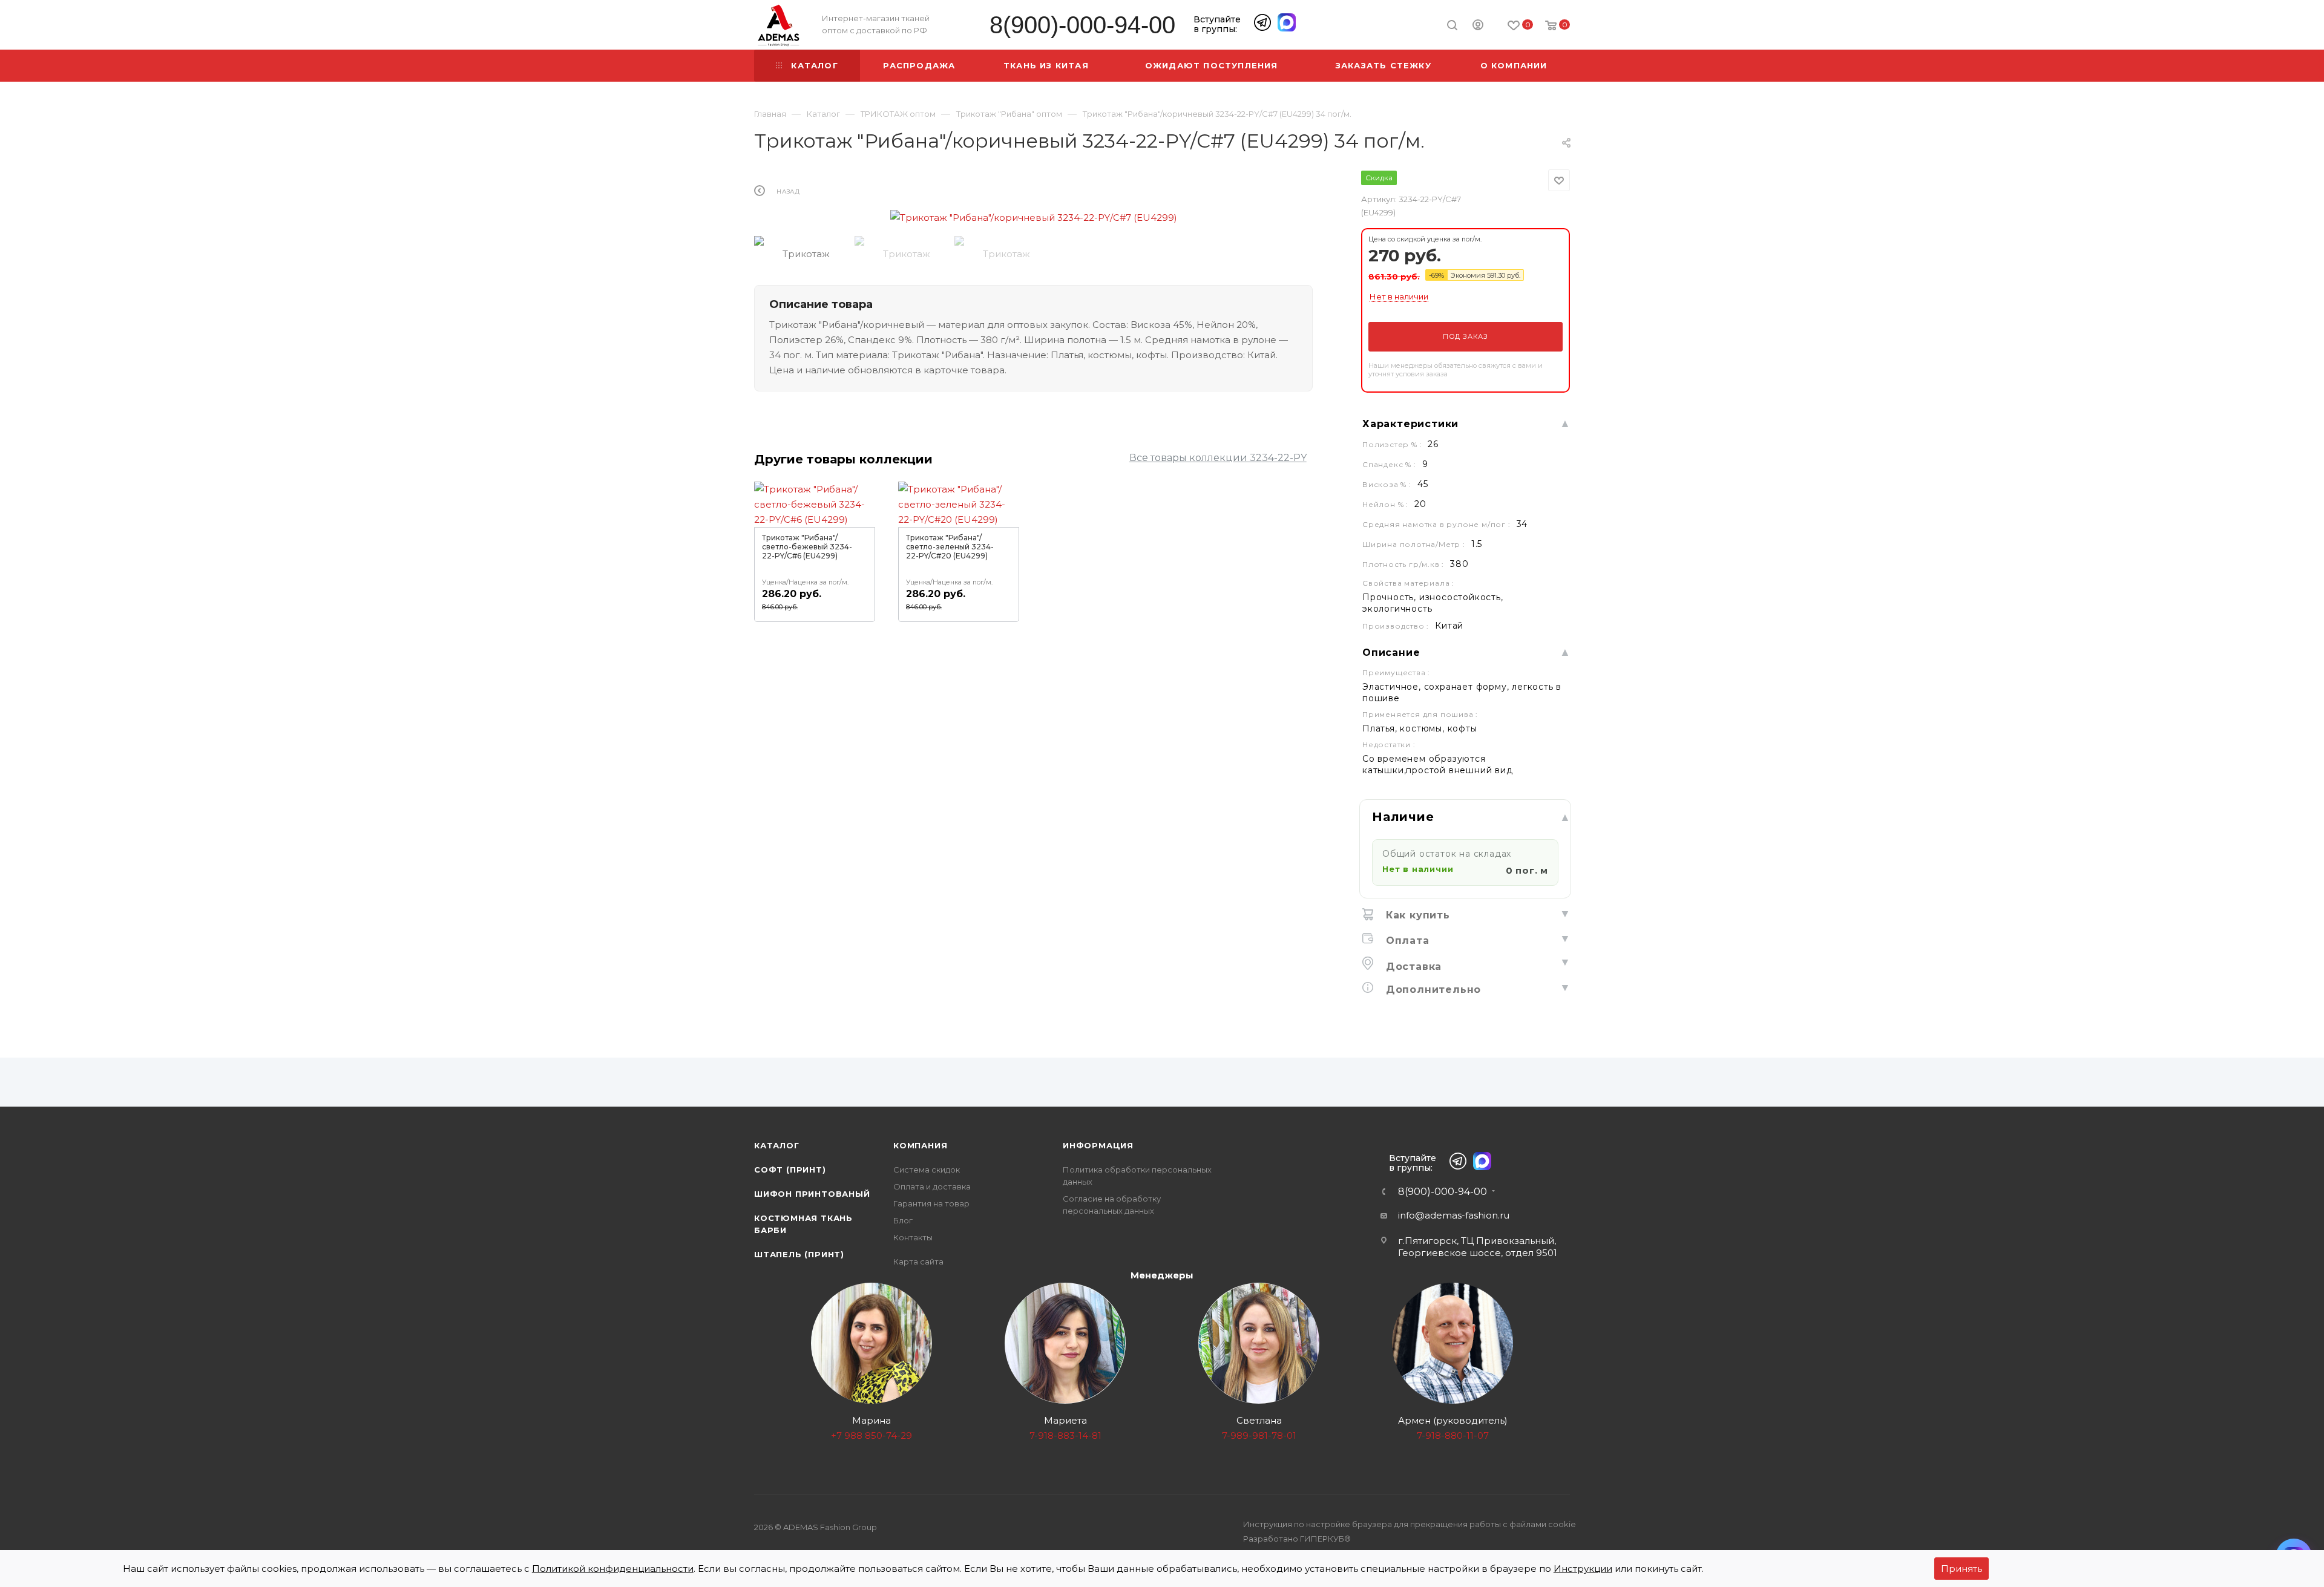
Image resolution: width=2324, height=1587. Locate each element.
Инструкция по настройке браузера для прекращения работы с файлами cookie (1410, 1524)
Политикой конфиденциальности (613, 1569)
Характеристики (1410, 424)
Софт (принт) (790, 1170)
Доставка (1412, 967)
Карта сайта (918, 1261)
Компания (920, 1145)
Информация (1098, 1145)
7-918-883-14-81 (1065, 1435)
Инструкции (1583, 1569)
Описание (1391, 653)
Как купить (1416, 915)
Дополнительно (1432, 990)
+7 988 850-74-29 (871, 1435)
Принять (1961, 1569)
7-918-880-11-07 (1453, 1435)
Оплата (1406, 941)
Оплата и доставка (932, 1186)
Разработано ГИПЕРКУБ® (1297, 1539)
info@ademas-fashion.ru (1454, 1215)
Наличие (1403, 817)
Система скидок (927, 1170)
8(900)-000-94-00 (1082, 25)
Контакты (913, 1237)
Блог (903, 1220)
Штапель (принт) (799, 1254)
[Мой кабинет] (1478, 27)
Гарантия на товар (931, 1203)
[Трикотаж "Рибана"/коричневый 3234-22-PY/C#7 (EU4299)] (1034, 218)
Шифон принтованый (812, 1194)
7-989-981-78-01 (1259, 1435)
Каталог (777, 1145)
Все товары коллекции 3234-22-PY (1218, 458)
